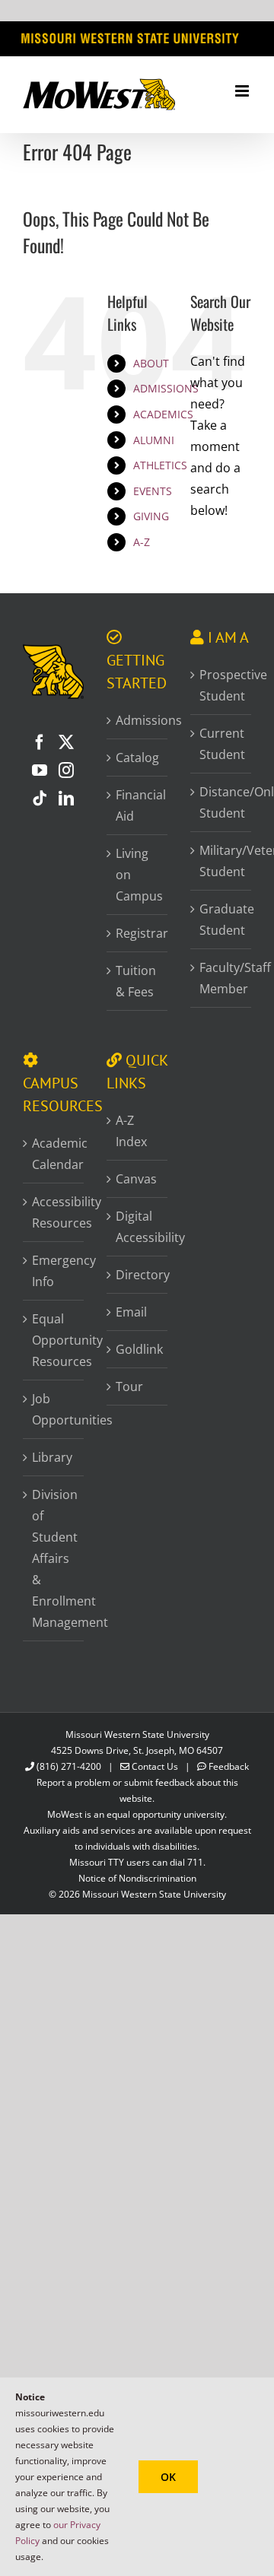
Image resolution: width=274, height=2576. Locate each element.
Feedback (229, 1766)
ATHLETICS (160, 465)
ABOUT (151, 363)
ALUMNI (154, 440)
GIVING (151, 516)
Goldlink (138, 1349)
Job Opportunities (54, 1409)
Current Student (221, 744)
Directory (138, 1275)
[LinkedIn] (66, 799)
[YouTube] (40, 770)
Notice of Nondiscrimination (137, 1878)
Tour (129, 1386)
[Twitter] (66, 742)
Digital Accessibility (138, 1227)
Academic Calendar (54, 1154)
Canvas (136, 1179)
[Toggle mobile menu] (243, 91)
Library (52, 1457)
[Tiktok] (40, 799)
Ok (168, 2477)
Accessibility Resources (54, 1212)
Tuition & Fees (136, 981)
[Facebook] (40, 742)
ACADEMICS (163, 414)
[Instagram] (66, 770)
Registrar (138, 933)
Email (131, 1312)
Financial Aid (138, 805)
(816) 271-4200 (69, 1766)
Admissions (138, 720)
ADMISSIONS (166, 388)
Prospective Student (221, 685)
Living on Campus (138, 875)
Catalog (137, 758)
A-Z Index (131, 1131)
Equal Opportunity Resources (54, 1340)
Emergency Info (54, 1271)
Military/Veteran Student (221, 861)
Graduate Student (221, 920)
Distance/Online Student (221, 802)
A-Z (142, 542)
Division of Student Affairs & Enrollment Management (54, 1558)
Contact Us (155, 1766)
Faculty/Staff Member (221, 978)
